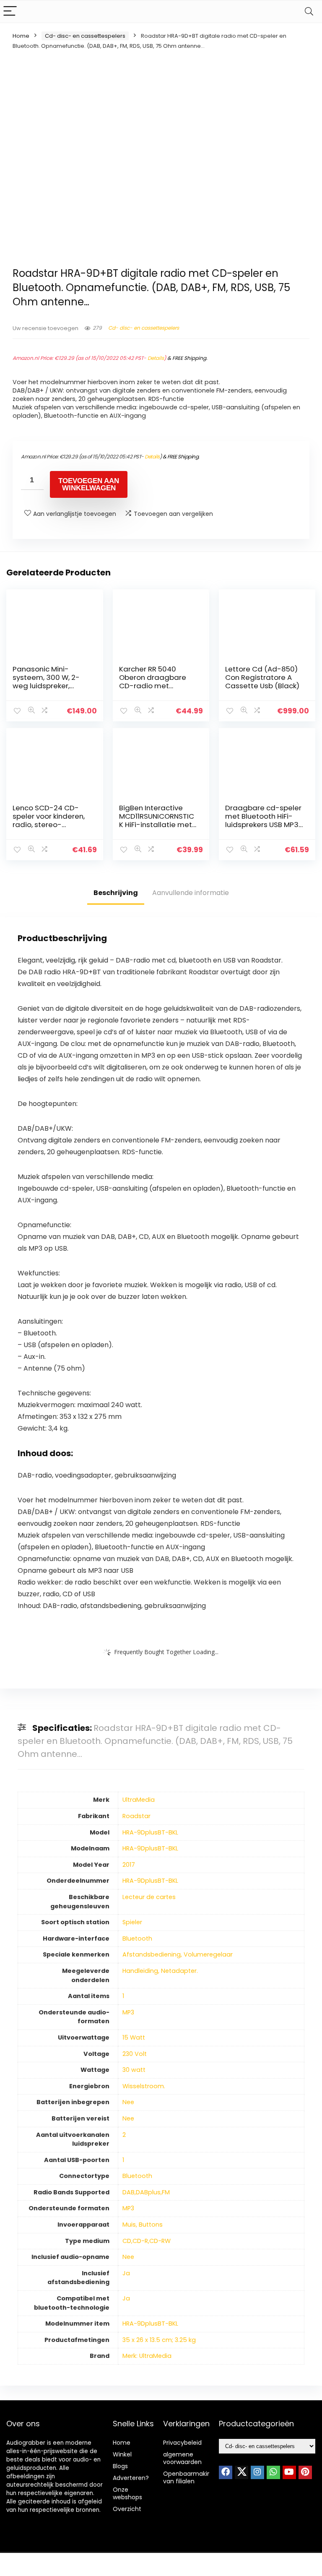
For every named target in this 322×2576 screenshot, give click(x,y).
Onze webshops (127, 2493)
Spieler (132, 1922)
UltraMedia (139, 1800)
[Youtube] (289, 2472)
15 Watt (134, 2037)
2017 (129, 1865)
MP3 (128, 2012)
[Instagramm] (257, 2472)
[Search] (309, 12)
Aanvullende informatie (191, 893)
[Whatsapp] (273, 2472)
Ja (126, 2273)
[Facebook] (226, 2472)
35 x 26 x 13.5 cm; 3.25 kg (159, 2340)
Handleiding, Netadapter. (160, 1971)
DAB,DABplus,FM (146, 2192)
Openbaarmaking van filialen (189, 2477)
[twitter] (241, 2472)
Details (156, 358)
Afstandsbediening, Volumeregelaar (178, 1954)
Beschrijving (116, 893)
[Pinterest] (305, 2472)
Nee (128, 2102)
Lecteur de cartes (149, 1897)
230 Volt (135, 2054)
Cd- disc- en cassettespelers (85, 36)
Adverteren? (131, 2478)
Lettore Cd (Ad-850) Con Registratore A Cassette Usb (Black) (262, 677)
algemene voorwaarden (182, 2458)
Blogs (120, 2466)
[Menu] (10, 12)
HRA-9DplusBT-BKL (150, 1832)
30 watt (134, 2070)
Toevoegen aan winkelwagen (89, 484)
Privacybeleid (182, 2443)
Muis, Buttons (143, 2225)
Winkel (122, 2454)
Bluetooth (137, 1939)
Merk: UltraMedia (147, 2356)
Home (21, 36)
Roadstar (136, 1816)
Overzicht (127, 2509)
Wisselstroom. (144, 2086)
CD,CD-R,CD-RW (147, 2241)
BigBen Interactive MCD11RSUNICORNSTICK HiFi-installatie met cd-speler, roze (157, 820)
